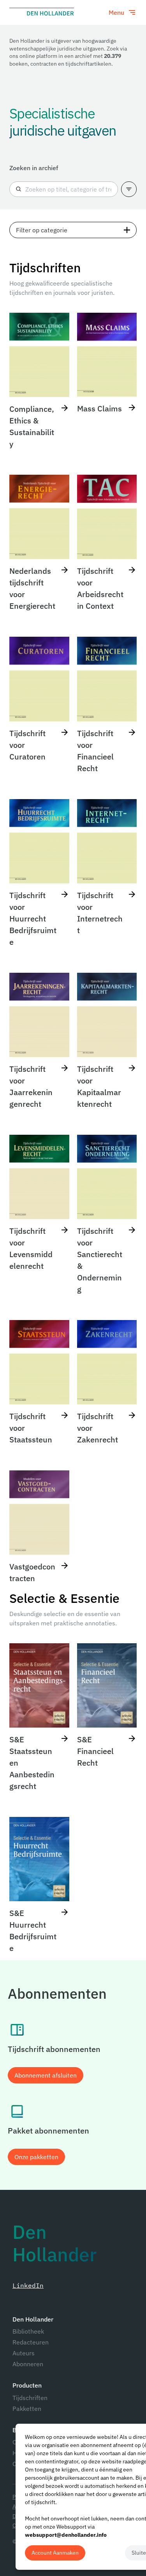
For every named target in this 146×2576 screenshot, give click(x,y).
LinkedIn (28, 2285)
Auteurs (24, 2353)
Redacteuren (31, 2342)
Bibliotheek (28, 2331)
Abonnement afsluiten (46, 2075)
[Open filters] (129, 189)
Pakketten (27, 2409)
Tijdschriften (30, 2398)
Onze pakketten (36, 2157)
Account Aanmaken (55, 2553)
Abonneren (28, 2364)
